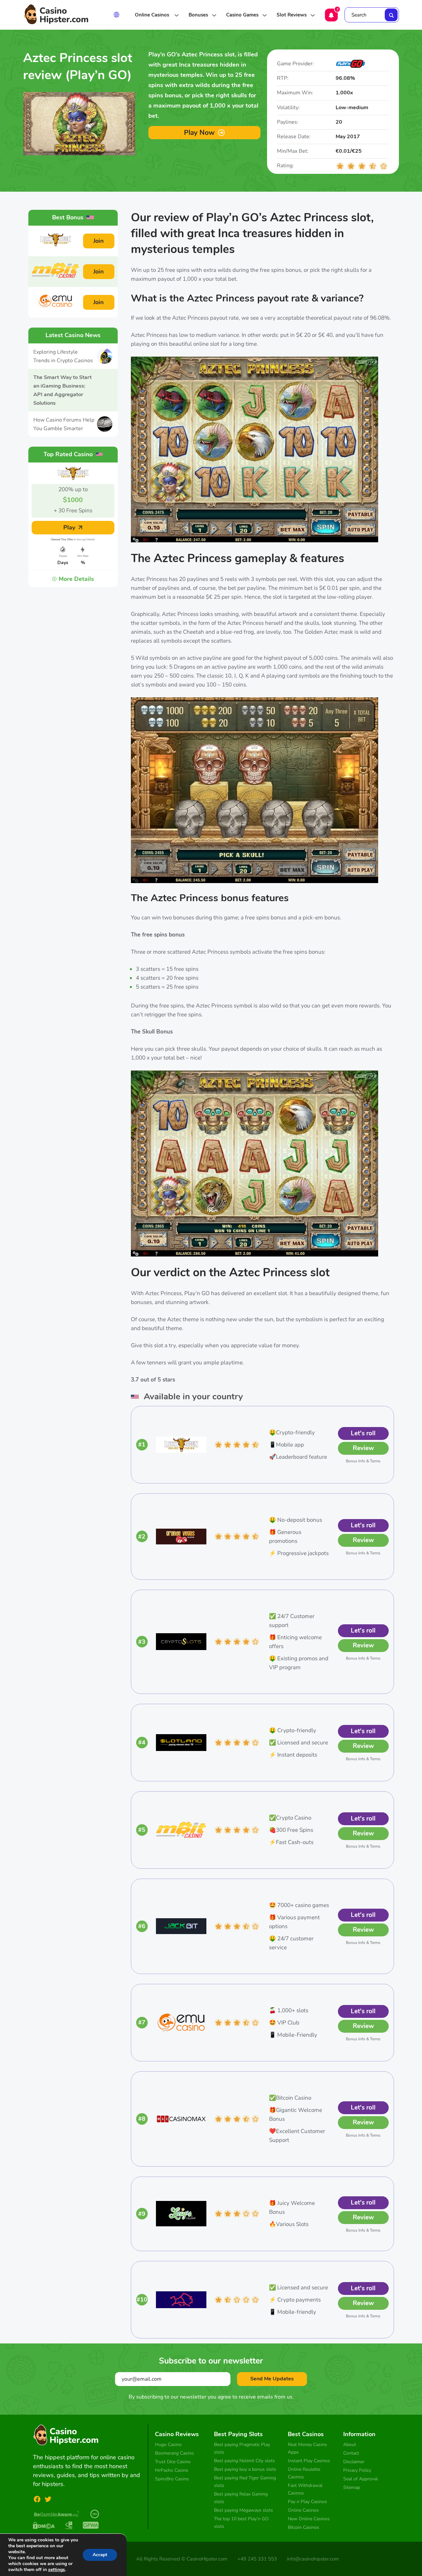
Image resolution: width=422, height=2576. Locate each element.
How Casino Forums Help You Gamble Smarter (64, 424)
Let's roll (363, 1433)
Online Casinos (153, 15)
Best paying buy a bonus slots (245, 2469)
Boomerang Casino (174, 2453)
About (350, 2445)
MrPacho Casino (172, 2470)
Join (99, 241)
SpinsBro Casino (172, 2479)
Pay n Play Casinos (307, 2502)
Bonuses (198, 15)
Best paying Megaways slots (243, 2510)
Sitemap (352, 2487)
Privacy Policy (357, 2470)
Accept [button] (100, 2555)
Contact (351, 2453)
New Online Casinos (309, 2519)
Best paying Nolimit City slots (244, 2461)
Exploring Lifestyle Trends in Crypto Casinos (63, 356)
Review (363, 1448)
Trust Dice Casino (173, 2462)
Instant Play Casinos (309, 2461)
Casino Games (242, 15)
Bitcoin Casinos (303, 2527)
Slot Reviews (292, 15)
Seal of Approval (361, 2479)
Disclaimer (354, 2462)
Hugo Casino (168, 2445)
